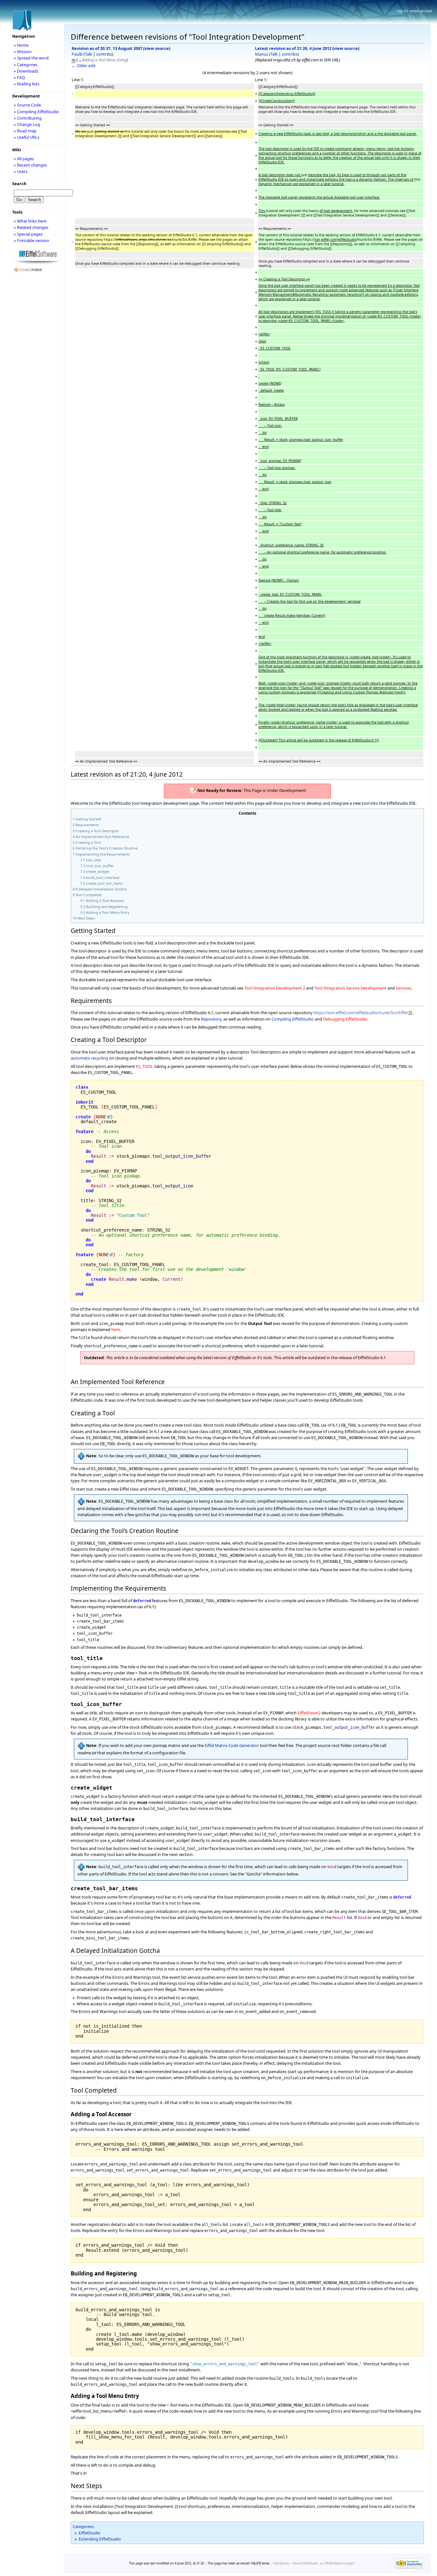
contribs (104, 54)
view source (157, 48)
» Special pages (28, 234)
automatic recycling (89, 1058)
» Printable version (32, 240)
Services (403, 988)
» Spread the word (31, 58)
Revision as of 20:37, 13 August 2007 (107, 48)
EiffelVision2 (309, 1713)
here (116, 1329)
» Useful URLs (27, 137)
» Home (21, 45)
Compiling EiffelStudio (293, 1019)
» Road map (25, 131)
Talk (88, 54)
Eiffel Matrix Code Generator (232, 1745)
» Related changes (31, 227)
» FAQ (19, 77)
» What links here (30, 221)
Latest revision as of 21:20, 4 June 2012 (293, 48)
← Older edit (84, 66)
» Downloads (26, 71)
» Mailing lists (27, 84)
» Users (21, 171)
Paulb (77, 54)
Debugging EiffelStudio (345, 1019)
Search (19, 184)
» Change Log (27, 124)
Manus (262, 54)
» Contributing (28, 118)
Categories (83, 2526)
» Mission (23, 51)
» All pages (24, 159)
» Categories (26, 65)
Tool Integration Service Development (350, 988)
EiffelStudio (90, 2533)
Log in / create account (414, 11)
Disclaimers (282, 2563)
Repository (211, 1019)
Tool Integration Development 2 (275, 988)
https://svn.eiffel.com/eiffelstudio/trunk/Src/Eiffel (361, 1013)
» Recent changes (30, 165)
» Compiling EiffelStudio (36, 112)
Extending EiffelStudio (100, 2539)
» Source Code (27, 105)
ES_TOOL (145, 1066)
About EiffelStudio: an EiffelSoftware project (324, 2563)
